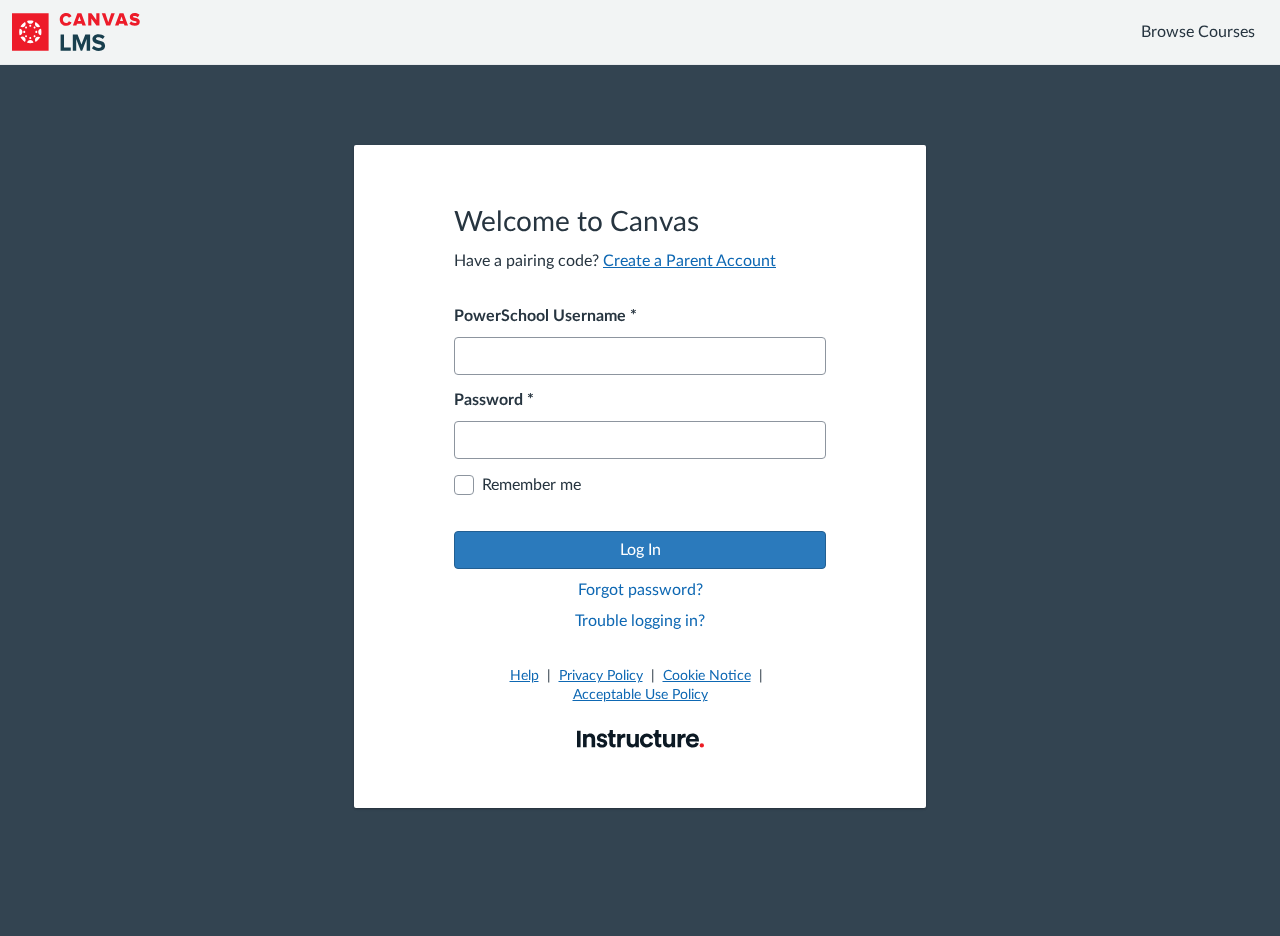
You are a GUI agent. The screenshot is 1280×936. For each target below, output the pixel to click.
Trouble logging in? (640, 621)
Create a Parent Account (689, 261)
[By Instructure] (640, 738)
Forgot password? (640, 590)
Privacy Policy (601, 676)
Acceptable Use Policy (640, 695)
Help (524, 676)
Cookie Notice (707, 676)
